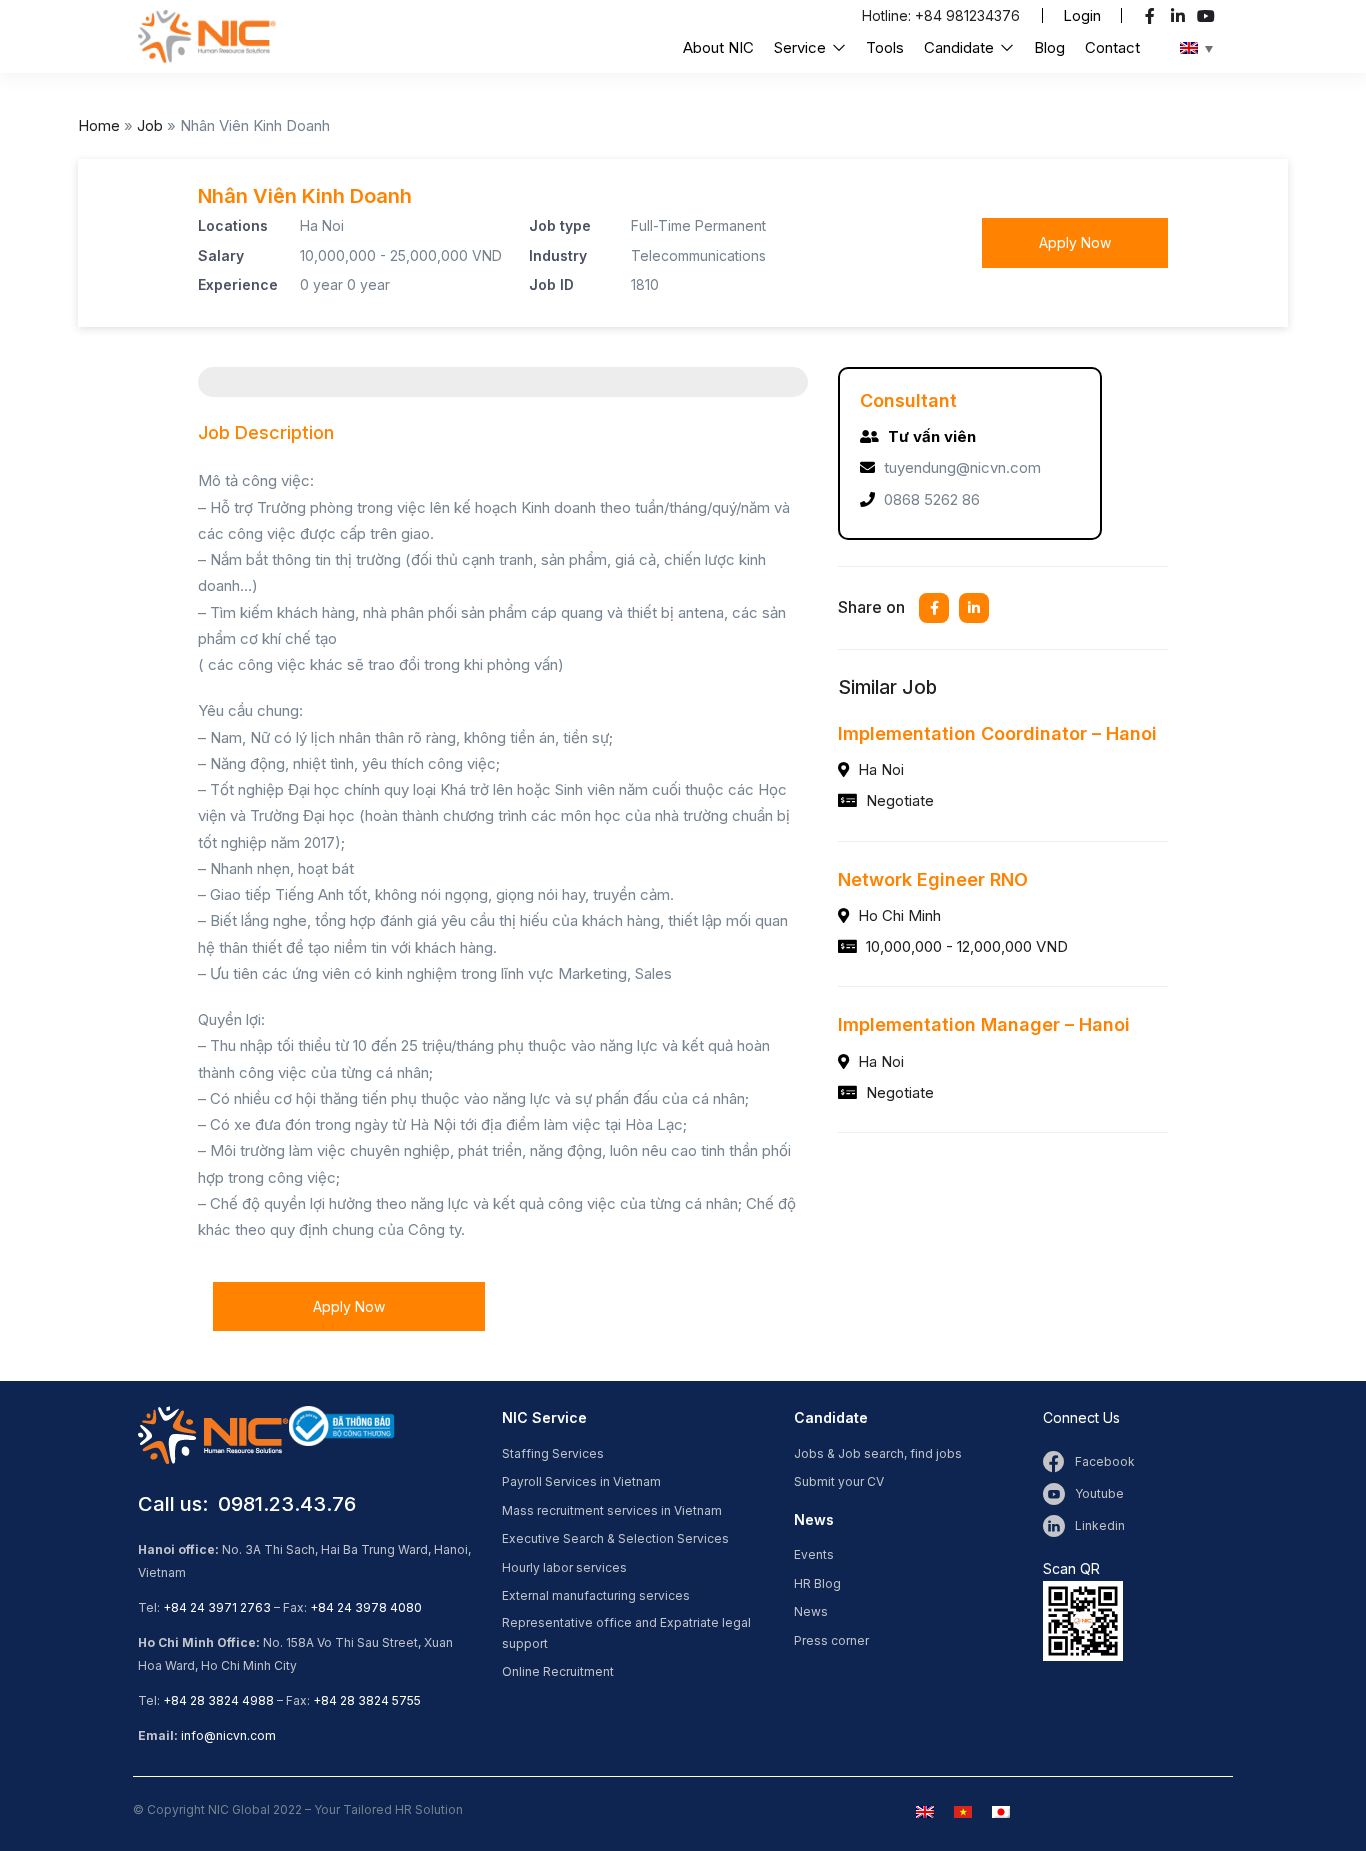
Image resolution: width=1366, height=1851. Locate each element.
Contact (1112, 47)
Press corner (831, 1640)
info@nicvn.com (228, 1735)
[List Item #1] (1152, 16)
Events (814, 1554)
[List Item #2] (1180, 16)
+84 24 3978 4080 (366, 1607)
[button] (1082, 15)
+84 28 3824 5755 (367, 1700)
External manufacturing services (596, 1595)
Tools (885, 47)
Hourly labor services (564, 1567)
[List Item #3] (1208, 16)
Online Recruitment (558, 1671)
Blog (1049, 47)
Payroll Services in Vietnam (581, 1481)
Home (99, 125)
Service (802, 47)
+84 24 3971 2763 (217, 1607)
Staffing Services (553, 1453)
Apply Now (1075, 242)
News (811, 1611)
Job (150, 125)
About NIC (718, 47)
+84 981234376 (967, 15)
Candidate (961, 47)
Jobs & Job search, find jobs (878, 1453)
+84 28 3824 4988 (218, 1700)
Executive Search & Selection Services (615, 1538)
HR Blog (817, 1583)
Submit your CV (839, 1481)
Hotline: (888, 15)
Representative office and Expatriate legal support (626, 1633)
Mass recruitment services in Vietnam (612, 1510)
